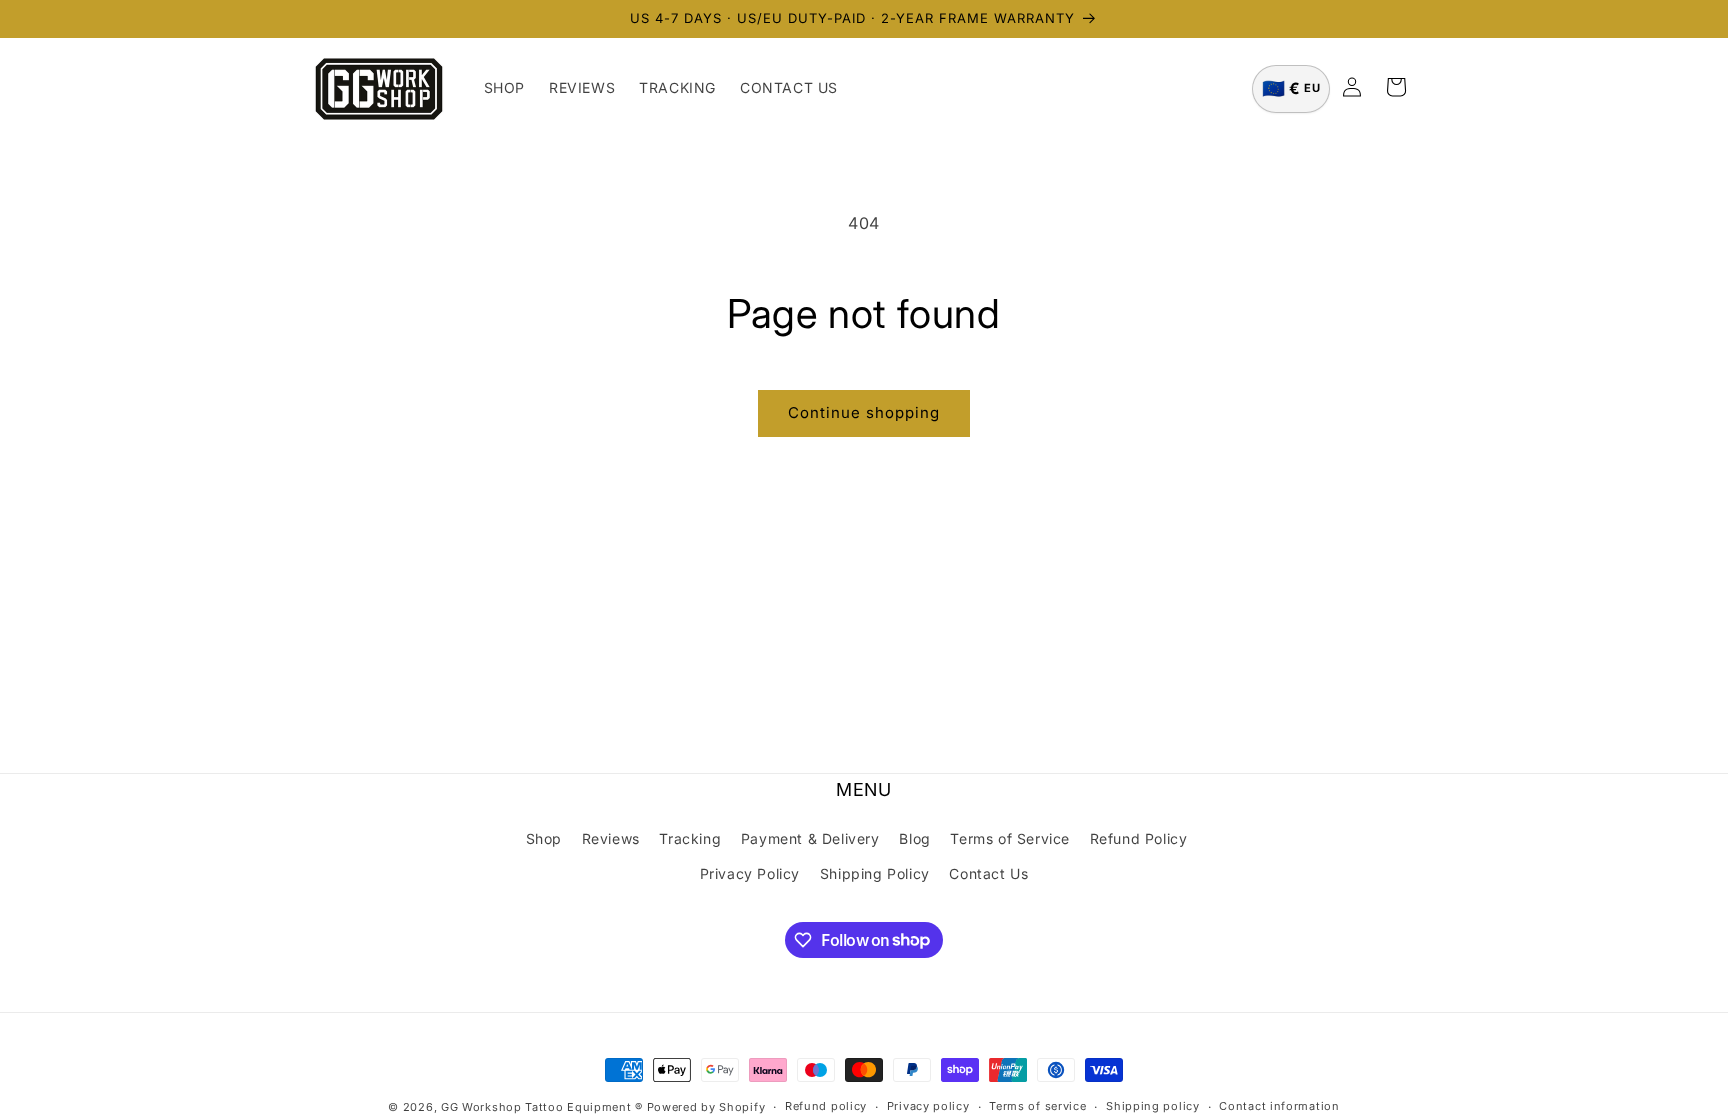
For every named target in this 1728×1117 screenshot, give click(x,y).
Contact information (1279, 1106)
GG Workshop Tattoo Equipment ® (542, 1107)
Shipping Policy (875, 873)
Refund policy (826, 1106)
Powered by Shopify (706, 1107)
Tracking (690, 838)
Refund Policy (1139, 838)
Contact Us (988, 873)
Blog (914, 838)
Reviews (611, 838)
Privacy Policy (750, 873)
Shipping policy (1153, 1106)
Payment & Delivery (810, 838)
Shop (544, 838)
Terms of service (1037, 1106)
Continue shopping (864, 412)
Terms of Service (1010, 838)
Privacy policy (928, 1106)
